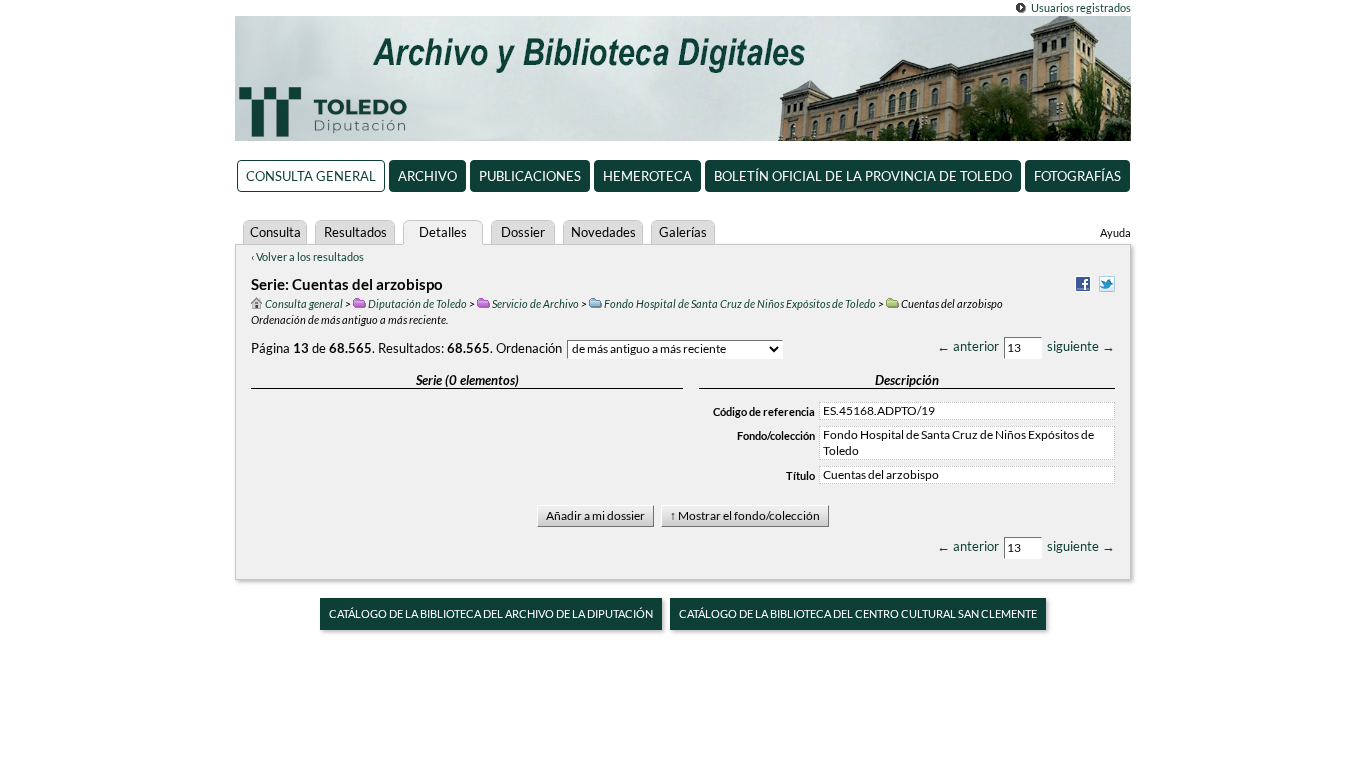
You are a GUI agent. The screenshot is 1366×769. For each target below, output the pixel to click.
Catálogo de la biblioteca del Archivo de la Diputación (491, 613)
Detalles (443, 232)
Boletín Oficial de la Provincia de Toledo (863, 176)
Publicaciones (530, 176)
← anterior (968, 346)
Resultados (355, 232)
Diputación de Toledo (417, 303)
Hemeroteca (647, 176)
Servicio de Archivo (535, 303)
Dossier (523, 232)
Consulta (275, 232)
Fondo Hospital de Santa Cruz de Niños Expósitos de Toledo (740, 303)
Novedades (603, 232)
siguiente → (1081, 346)
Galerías (683, 232)
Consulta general (311, 176)
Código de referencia (764, 411)
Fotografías (1077, 176)
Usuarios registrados (1081, 7)
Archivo (427, 176)
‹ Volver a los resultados (307, 256)
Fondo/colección (776, 435)
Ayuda (1115, 232)
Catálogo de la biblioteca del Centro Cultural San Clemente (858, 613)
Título (800, 475)
